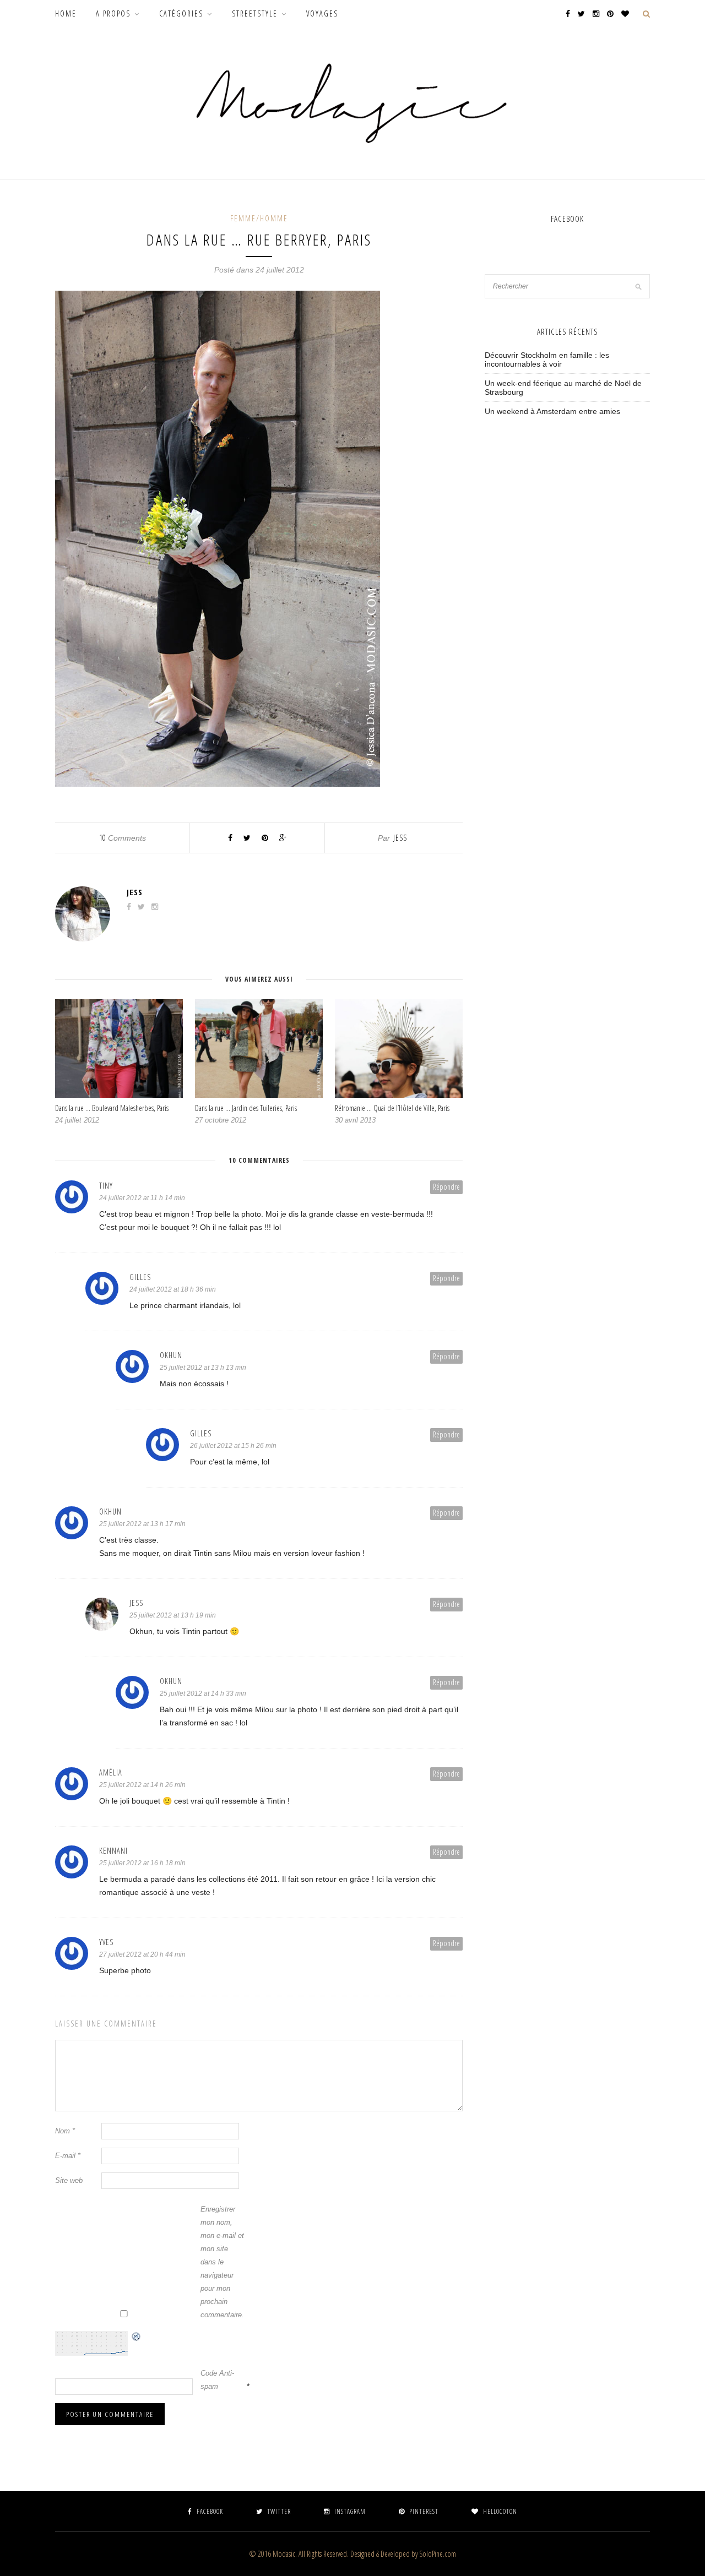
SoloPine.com (438, 2554)
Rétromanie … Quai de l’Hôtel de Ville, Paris (392, 1108)
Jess (400, 838)
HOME (66, 13)
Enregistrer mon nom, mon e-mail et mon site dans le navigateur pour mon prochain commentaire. (222, 2262)
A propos (113, 13)
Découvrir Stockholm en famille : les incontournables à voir (547, 360)
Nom (65, 2131)
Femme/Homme (259, 218)
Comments (123, 838)
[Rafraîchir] (137, 2338)
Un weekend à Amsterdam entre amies (552, 411)
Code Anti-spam (217, 2380)
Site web (69, 2180)
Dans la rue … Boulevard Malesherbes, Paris (112, 1108)
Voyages (322, 13)
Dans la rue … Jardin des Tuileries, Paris (246, 1108)
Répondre (446, 1187)
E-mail (68, 2156)
